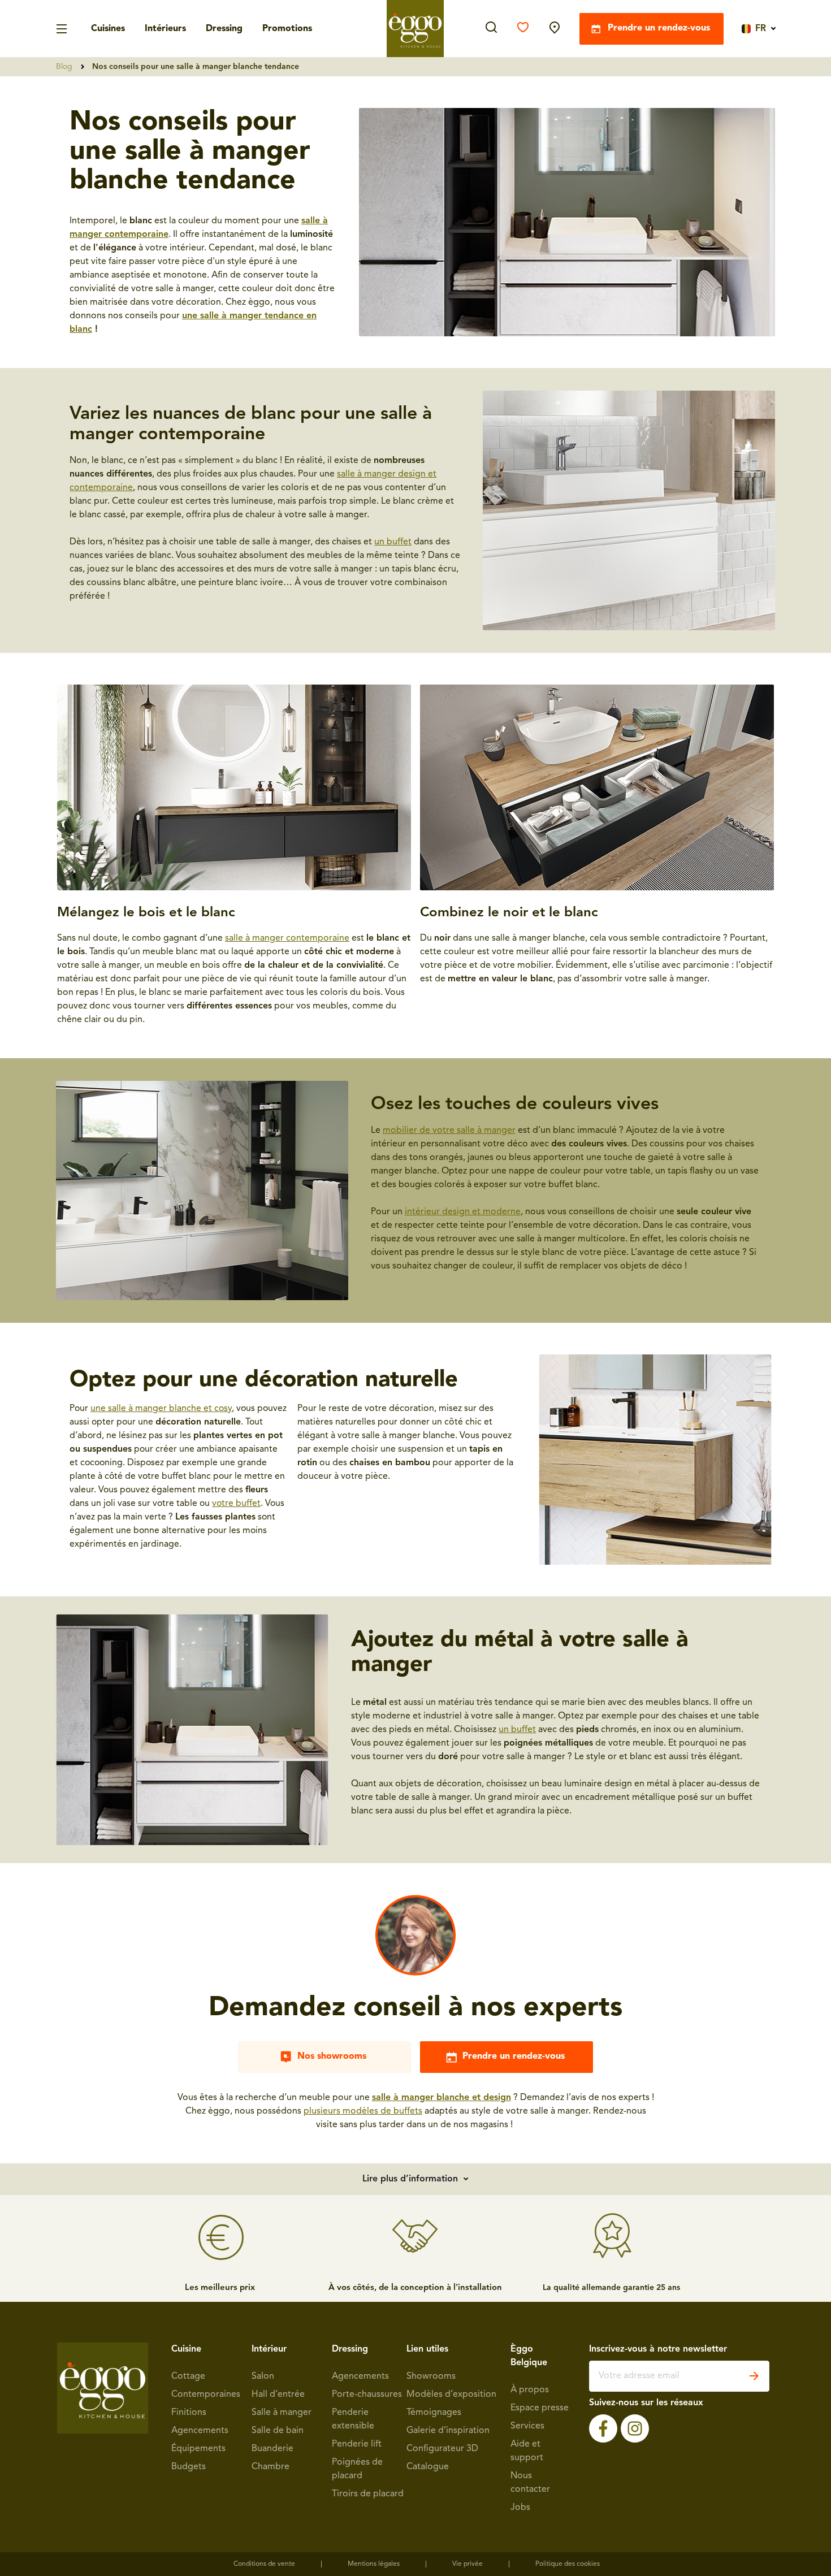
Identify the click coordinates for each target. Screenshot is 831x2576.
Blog (64, 67)
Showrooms (431, 2376)
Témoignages (434, 2413)
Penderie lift (357, 2444)
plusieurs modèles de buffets (363, 2111)
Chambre (270, 2467)
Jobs (520, 2508)
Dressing (224, 29)
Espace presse (540, 2408)
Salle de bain (278, 2431)
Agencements (200, 2431)
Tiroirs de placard (368, 2494)
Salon (263, 2376)
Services (527, 2426)
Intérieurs (165, 29)
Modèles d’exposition (451, 2395)
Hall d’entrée (278, 2395)
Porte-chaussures (367, 2395)
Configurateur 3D (442, 2449)
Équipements (198, 2449)
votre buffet (236, 1504)
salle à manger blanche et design (442, 2098)
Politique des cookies (568, 2564)
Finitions (189, 2413)
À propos (530, 2390)
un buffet (393, 542)
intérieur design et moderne (463, 1212)
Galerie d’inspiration (448, 2431)
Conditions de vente (264, 2564)
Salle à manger (282, 2413)
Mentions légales (374, 2564)
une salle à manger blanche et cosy (161, 1409)
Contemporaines (206, 2395)
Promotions (287, 29)
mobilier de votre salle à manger (449, 1131)
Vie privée (468, 2564)
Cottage (188, 2376)
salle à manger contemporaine (287, 938)
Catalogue (428, 2467)
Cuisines (108, 29)
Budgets (189, 2467)
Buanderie (272, 2449)
